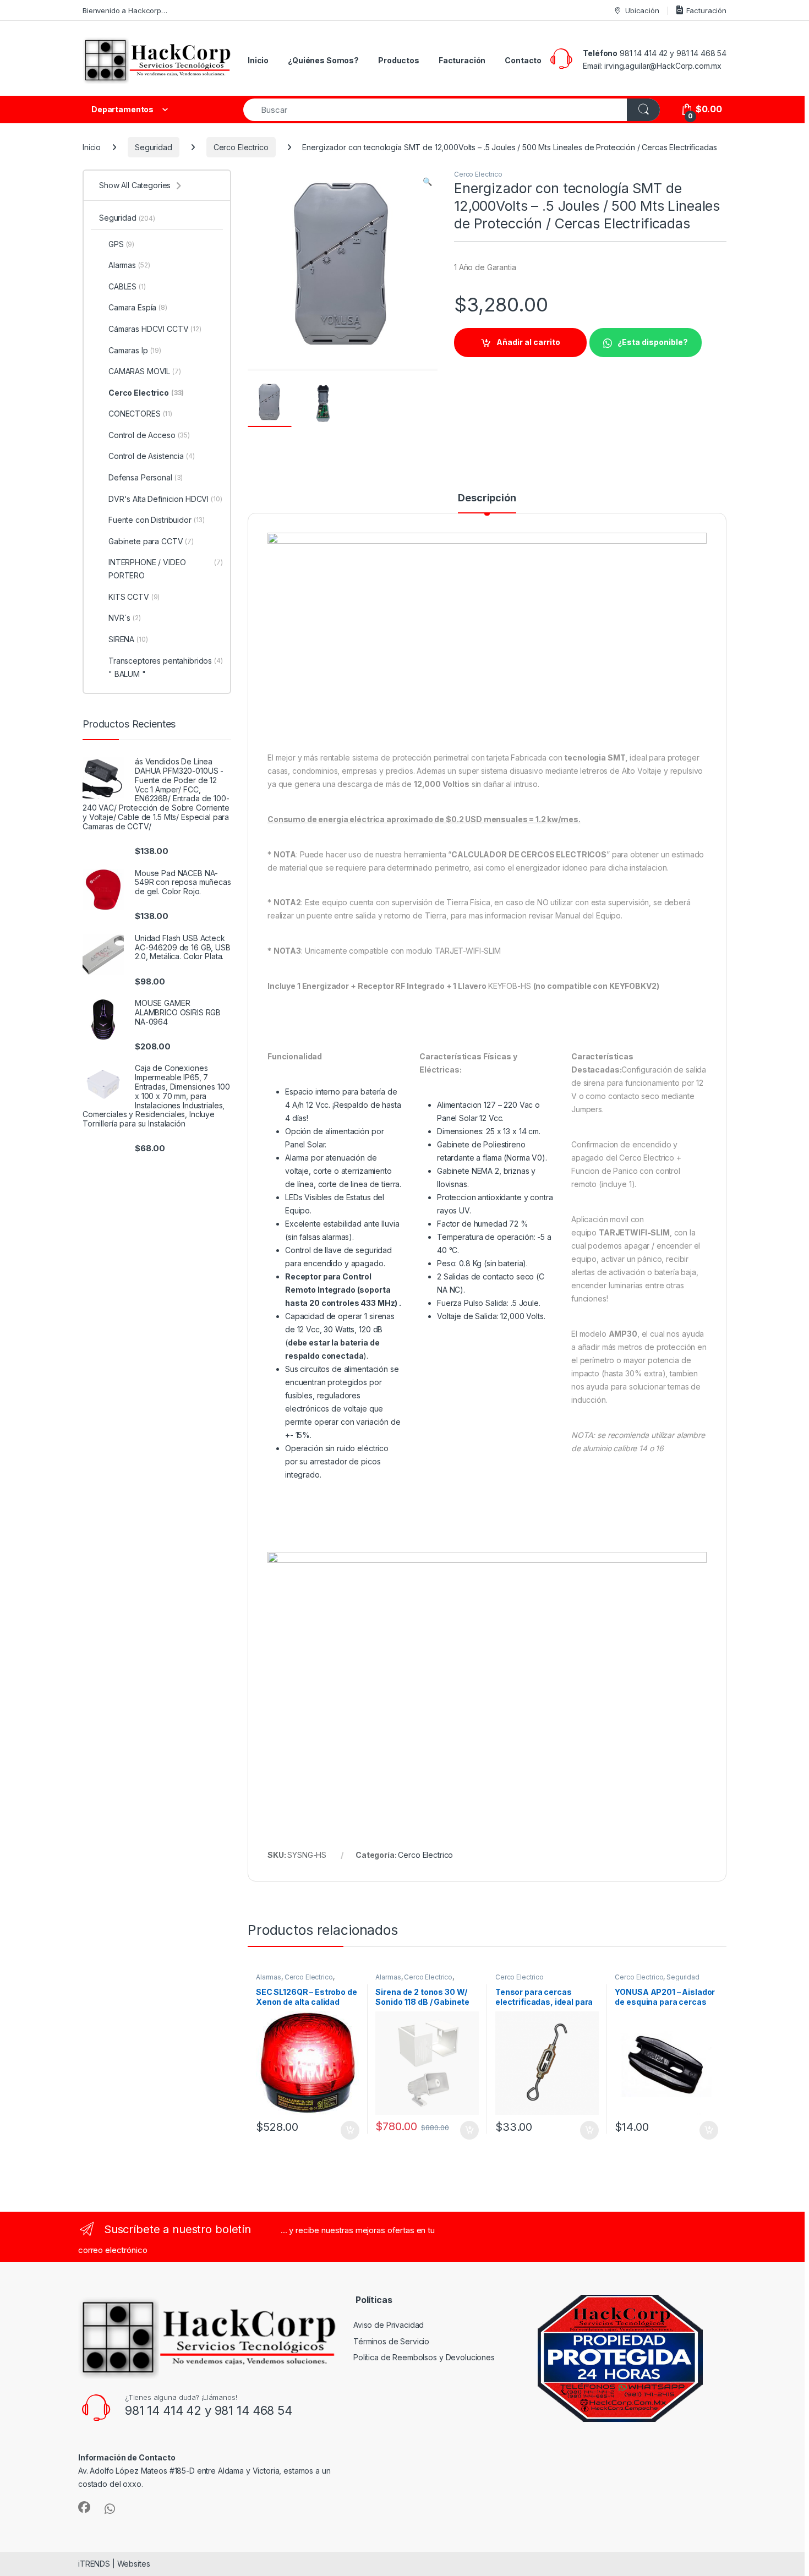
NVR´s (125, 618)
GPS (121, 244)
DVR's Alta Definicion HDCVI (165, 499)
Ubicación (642, 10)
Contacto (523, 60)
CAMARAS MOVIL (145, 371)
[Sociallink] (84, 2507)
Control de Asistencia (152, 456)
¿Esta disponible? (653, 342)
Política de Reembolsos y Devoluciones (424, 2357)
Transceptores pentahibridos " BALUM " (166, 667)
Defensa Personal (146, 477)
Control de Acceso (149, 435)
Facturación (706, 10)
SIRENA (128, 639)
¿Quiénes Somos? (323, 60)
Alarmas (269, 1977)
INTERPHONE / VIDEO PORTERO (166, 569)
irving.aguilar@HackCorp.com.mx (663, 66)
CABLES (127, 286)
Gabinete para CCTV (151, 541)
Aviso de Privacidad (389, 2325)
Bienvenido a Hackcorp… (125, 10)
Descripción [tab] (487, 498)
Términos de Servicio (391, 2341)
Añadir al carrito (528, 342)
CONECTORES (140, 414)
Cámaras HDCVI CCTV (155, 329)
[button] (427, 182)
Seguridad (154, 147)
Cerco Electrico (241, 147)
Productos (399, 60)
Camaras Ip (135, 350)
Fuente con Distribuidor (157, 520)
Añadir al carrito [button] (348, 2130)
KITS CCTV (134, 597)
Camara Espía (138, 307)
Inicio (258, 60)
